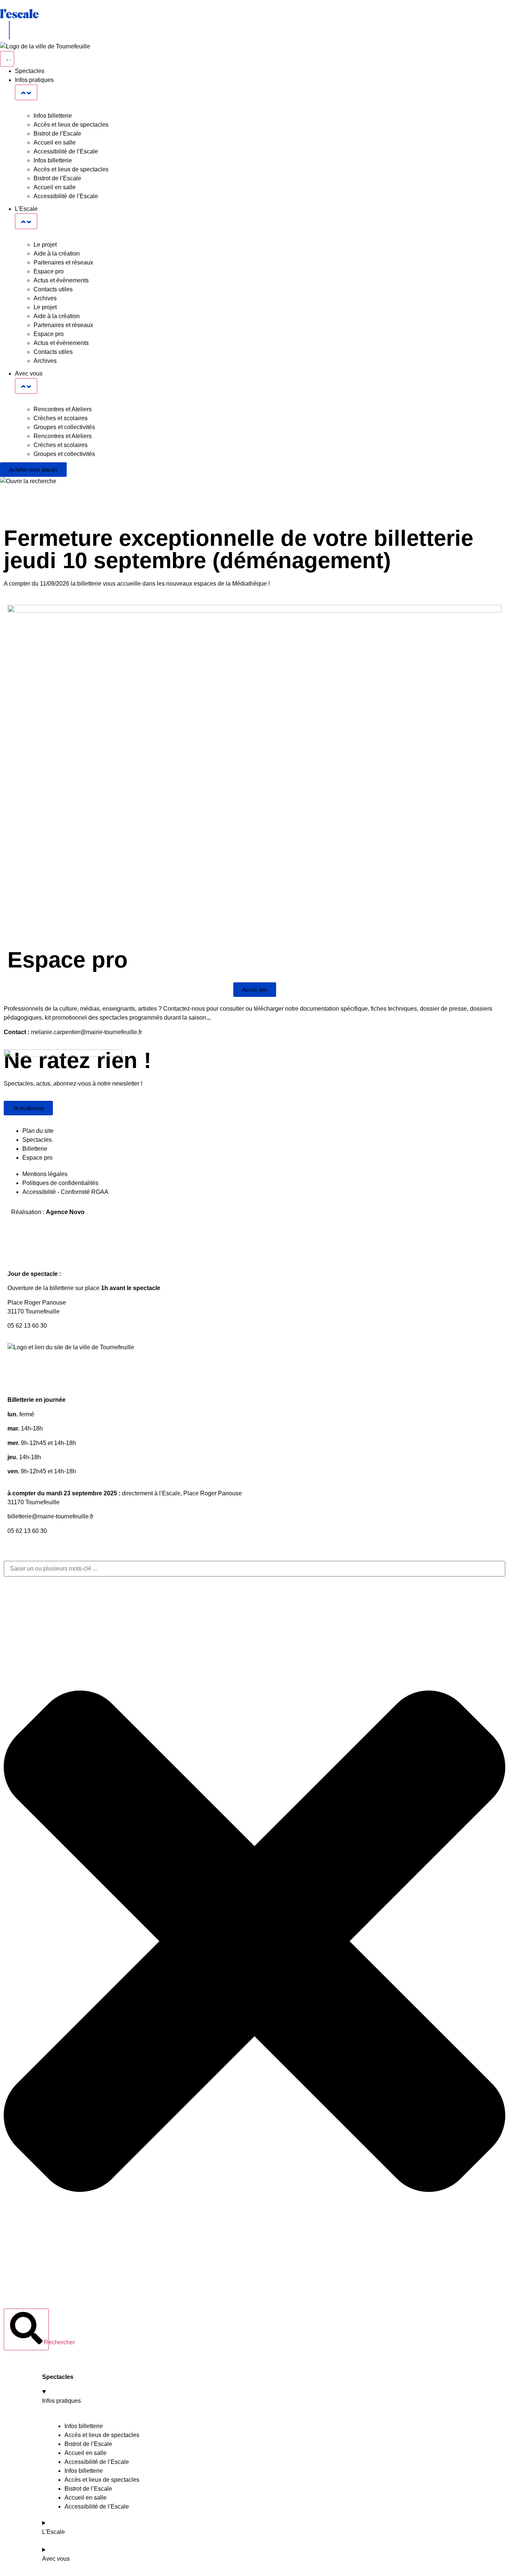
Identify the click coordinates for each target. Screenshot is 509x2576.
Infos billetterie (53, 116)
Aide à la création (57, 254)
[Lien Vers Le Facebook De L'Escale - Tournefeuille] (17, 1376)
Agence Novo (65, 1212)
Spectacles (58, 2377)
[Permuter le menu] (7, 59)
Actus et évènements (61, 280)
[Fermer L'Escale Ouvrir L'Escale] (26, 221)
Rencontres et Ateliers (63, 409)
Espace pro (49, 271)
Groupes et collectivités (64, 427)
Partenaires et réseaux (63, 262)
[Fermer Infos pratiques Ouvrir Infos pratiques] (26, 92)
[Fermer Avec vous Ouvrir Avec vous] (26, 386)
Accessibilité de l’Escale (66, 151)
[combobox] (255, 1569)
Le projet (45, 245)
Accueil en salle (55, 142)
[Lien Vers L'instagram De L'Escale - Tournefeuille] (37, 1376)
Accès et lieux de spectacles (71, 125)
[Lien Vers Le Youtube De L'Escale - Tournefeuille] (57, 1376)
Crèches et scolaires (61, 418)
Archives (45, 298)
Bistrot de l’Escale (57, 134)
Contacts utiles (53, 289)
